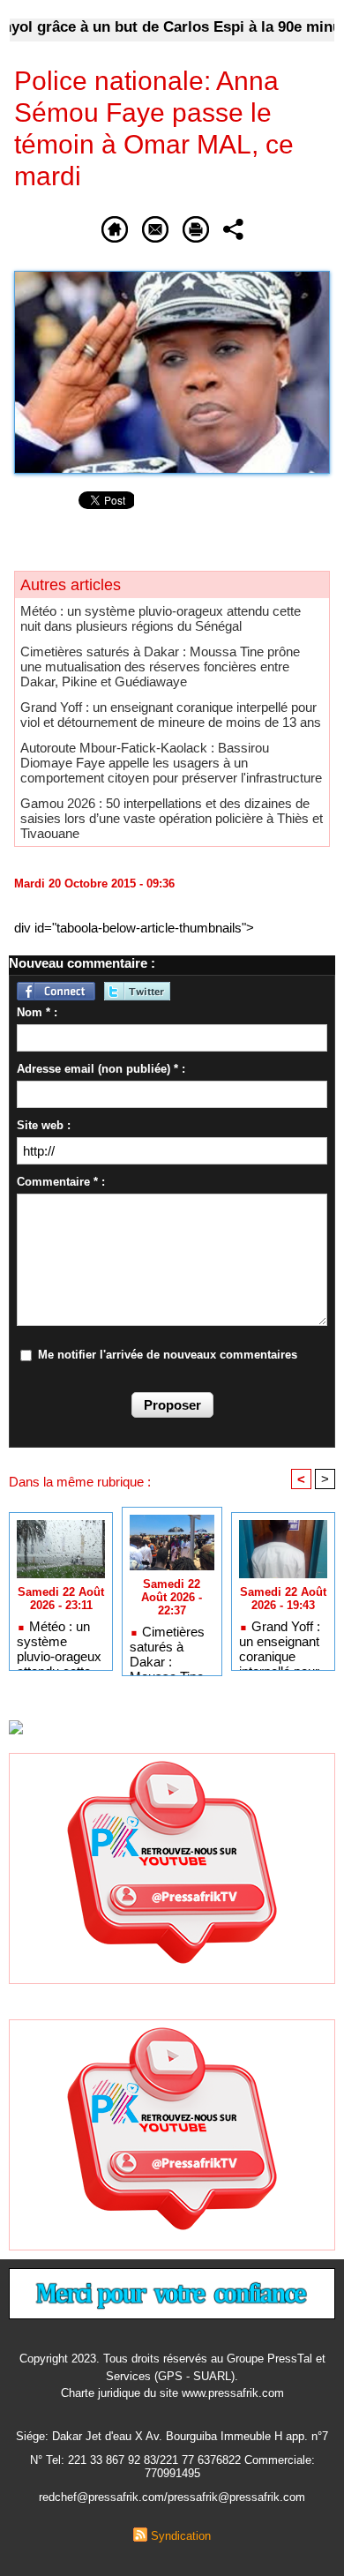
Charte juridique (101, 2393)
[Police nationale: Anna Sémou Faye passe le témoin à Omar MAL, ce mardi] (172, 278)
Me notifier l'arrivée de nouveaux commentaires (168, 1355)
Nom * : (37, 1012)
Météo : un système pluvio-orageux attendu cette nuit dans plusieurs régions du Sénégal (161, 618)
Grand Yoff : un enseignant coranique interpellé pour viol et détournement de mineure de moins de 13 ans (171, 715)
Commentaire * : (61, 1182)
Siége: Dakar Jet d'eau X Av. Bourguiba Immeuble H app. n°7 (172, 2436)
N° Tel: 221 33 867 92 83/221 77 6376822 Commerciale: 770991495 (172, 2467)
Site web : (44, 1125)
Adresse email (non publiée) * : (101, 1069)
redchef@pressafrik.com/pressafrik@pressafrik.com (172, 2497)
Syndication (181, 2536)
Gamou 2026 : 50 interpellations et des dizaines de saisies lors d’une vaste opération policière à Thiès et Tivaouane (172, 818)
